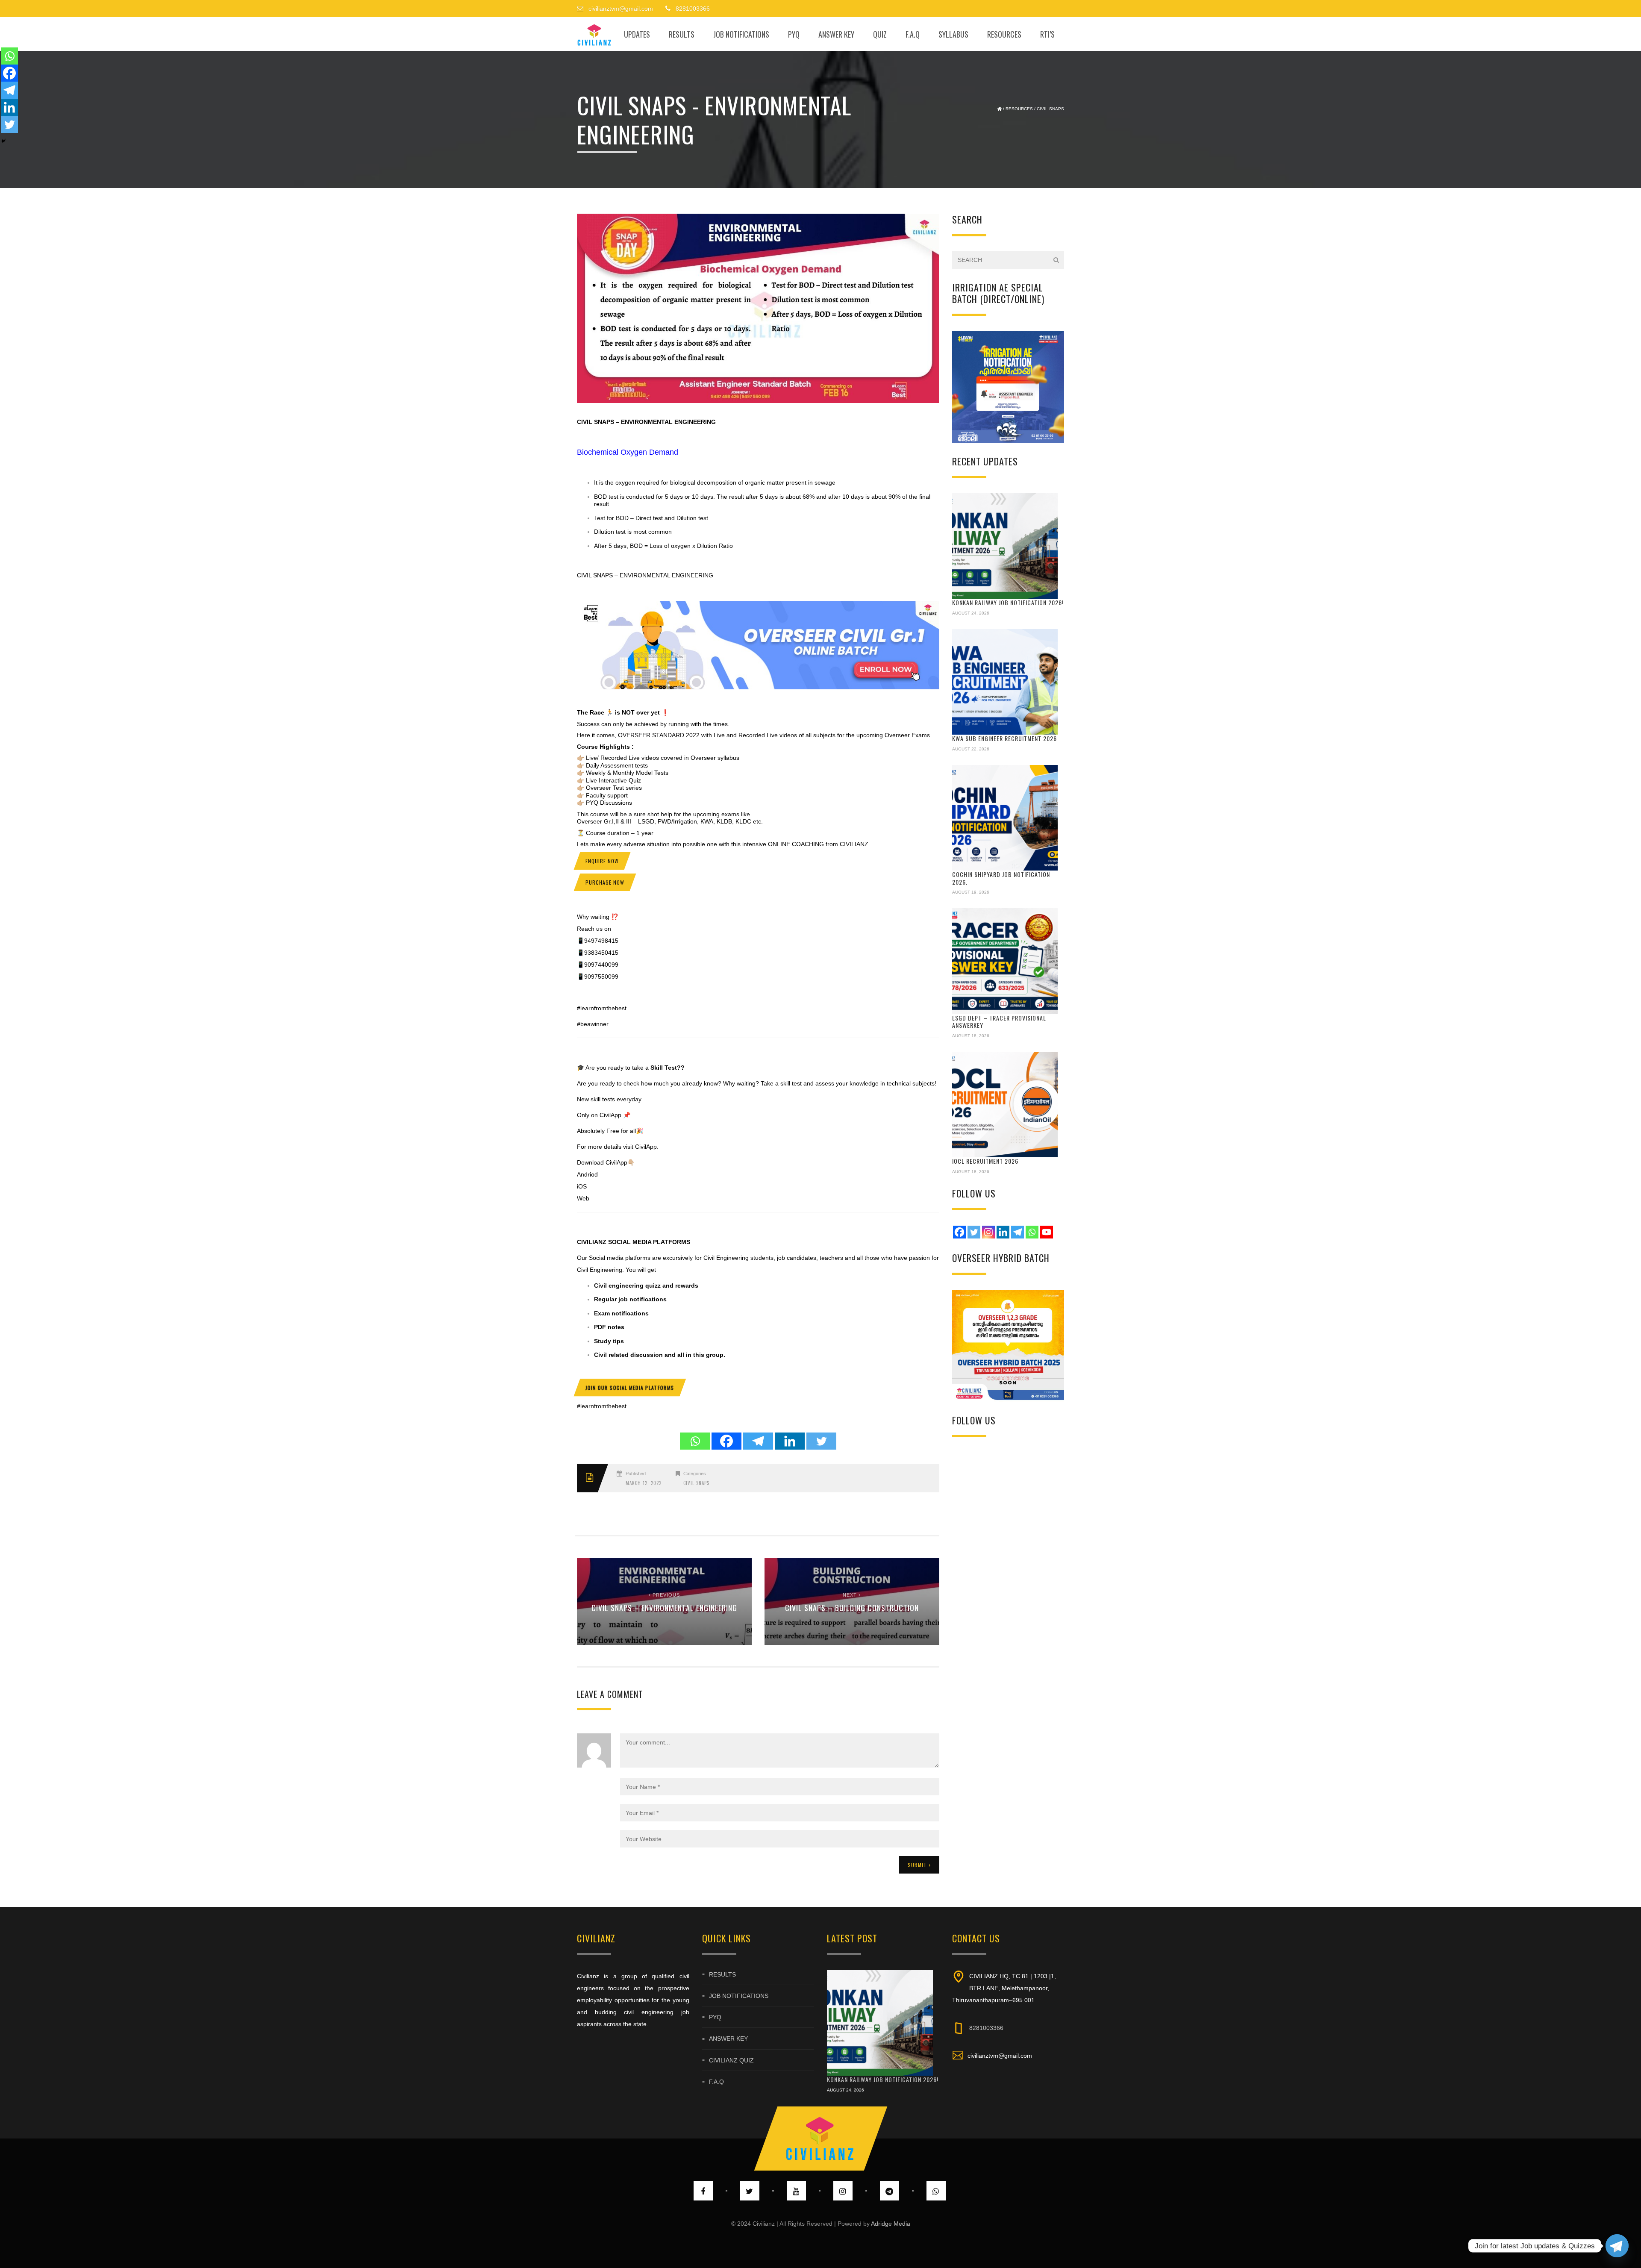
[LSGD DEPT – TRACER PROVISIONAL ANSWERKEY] (1005, 961)
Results (682, 34)
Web (583, 1198)
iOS (582, 1186)
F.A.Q (913, 34)
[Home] (595, 34)
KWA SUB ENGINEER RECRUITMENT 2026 (1004, 738)
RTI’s (1047, 34)
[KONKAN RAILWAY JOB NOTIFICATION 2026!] (1005, 546)
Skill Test (663, 1068)
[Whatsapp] (695, 1441)
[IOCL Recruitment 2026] (1005, 1105)
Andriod (587, 1174)
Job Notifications (741, 34)
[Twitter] (821, 1441)
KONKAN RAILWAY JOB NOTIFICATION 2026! (1008, 602)
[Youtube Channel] (1047, 1232)
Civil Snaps (1050, 109)
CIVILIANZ (592, 1242)
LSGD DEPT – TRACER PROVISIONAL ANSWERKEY (999, 1022)
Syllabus (953, 34)
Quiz (880, 34)
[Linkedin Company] (1003, 1232)
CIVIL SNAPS (596, 422)
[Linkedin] (790, 1441)
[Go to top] (820, 2139)
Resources (1004, 34)
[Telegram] (758, 1441)
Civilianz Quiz (731, 2060)
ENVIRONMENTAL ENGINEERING (668, 422)
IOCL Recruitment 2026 (985, 1161)
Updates (637, 34)
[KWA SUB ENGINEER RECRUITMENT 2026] (1005, 682)
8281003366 (986, 2028)
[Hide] (3, 141)
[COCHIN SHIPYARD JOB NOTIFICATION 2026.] (1005, 818)
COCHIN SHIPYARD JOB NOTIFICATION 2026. (1001, 878)
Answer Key (836, 34)
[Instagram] (988, 1232)
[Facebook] (726, 1441)
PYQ (794, 34)
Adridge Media (891, 2224)
